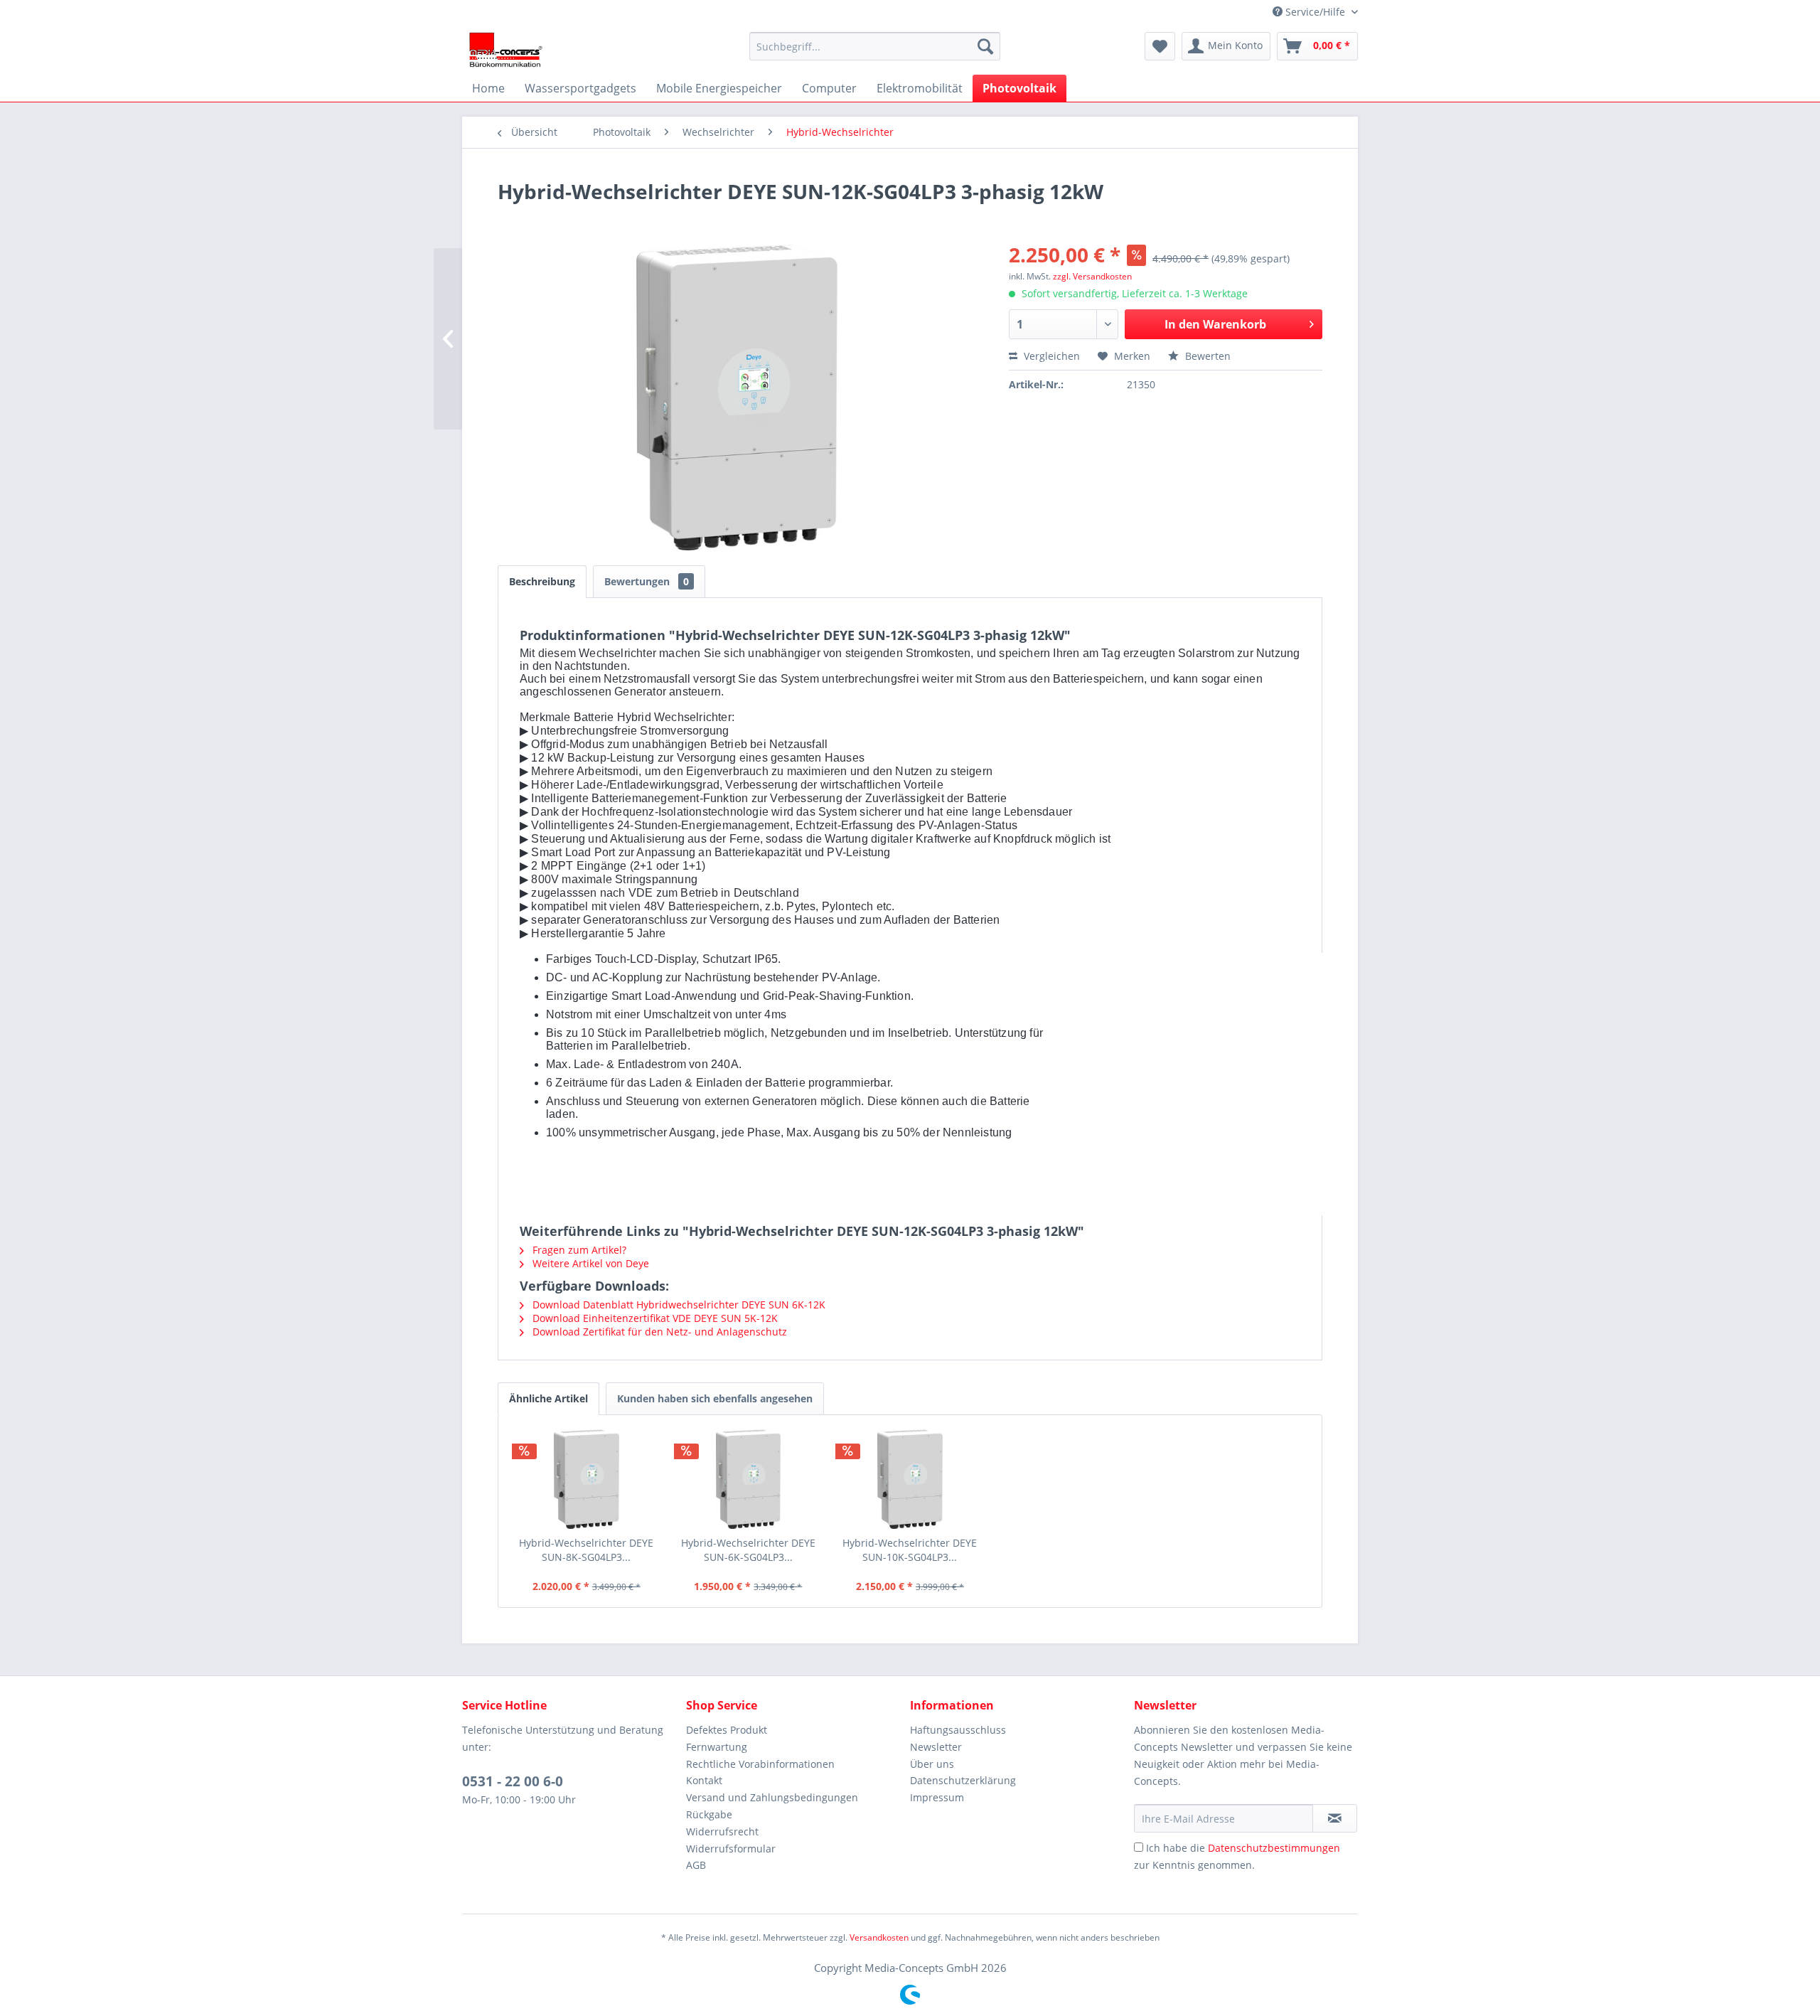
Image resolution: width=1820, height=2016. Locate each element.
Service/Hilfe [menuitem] (1315, 12)
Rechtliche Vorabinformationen (760, 1764)
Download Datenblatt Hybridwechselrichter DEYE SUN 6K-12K (678, 1305)
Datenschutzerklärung (963, 1780)
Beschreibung (542, 581)
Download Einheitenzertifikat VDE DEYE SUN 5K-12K (654, 1318)
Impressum (937, 1797)
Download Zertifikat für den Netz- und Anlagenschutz (658, 1332)
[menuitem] (875, 46)
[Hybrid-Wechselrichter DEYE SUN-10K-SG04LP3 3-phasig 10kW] (910, 1479)
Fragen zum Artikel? (578, 1250)
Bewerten (1206, 356)
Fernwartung (717, 1747)
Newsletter (936, 1747)
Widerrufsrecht (722, 1831)
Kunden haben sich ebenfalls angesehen (715, 1398)
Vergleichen (1050, 356)
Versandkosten (879, 1937)
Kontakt (704, 1780)
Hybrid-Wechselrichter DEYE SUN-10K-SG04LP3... (910, 1550)
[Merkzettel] (1160, 46)
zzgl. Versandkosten (1092, 276)
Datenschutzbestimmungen (1274, 1848)
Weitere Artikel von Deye (589, 1263)
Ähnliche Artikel (548, 1398)
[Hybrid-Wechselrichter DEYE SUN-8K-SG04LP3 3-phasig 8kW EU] (587, 1479)
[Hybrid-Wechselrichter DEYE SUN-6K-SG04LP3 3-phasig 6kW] (749, 1479)
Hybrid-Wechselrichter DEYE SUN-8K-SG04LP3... (586, 1550)
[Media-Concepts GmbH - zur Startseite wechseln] (506, 50)
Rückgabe (709, 1814)
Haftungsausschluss (958, 1730)
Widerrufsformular (731, 1849)
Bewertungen (647, 581)
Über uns (932, 1764)
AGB (696, 1865)
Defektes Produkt (727, 1730)
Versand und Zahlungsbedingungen (772, 1797)
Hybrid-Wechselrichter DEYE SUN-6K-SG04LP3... (748, 1550)
